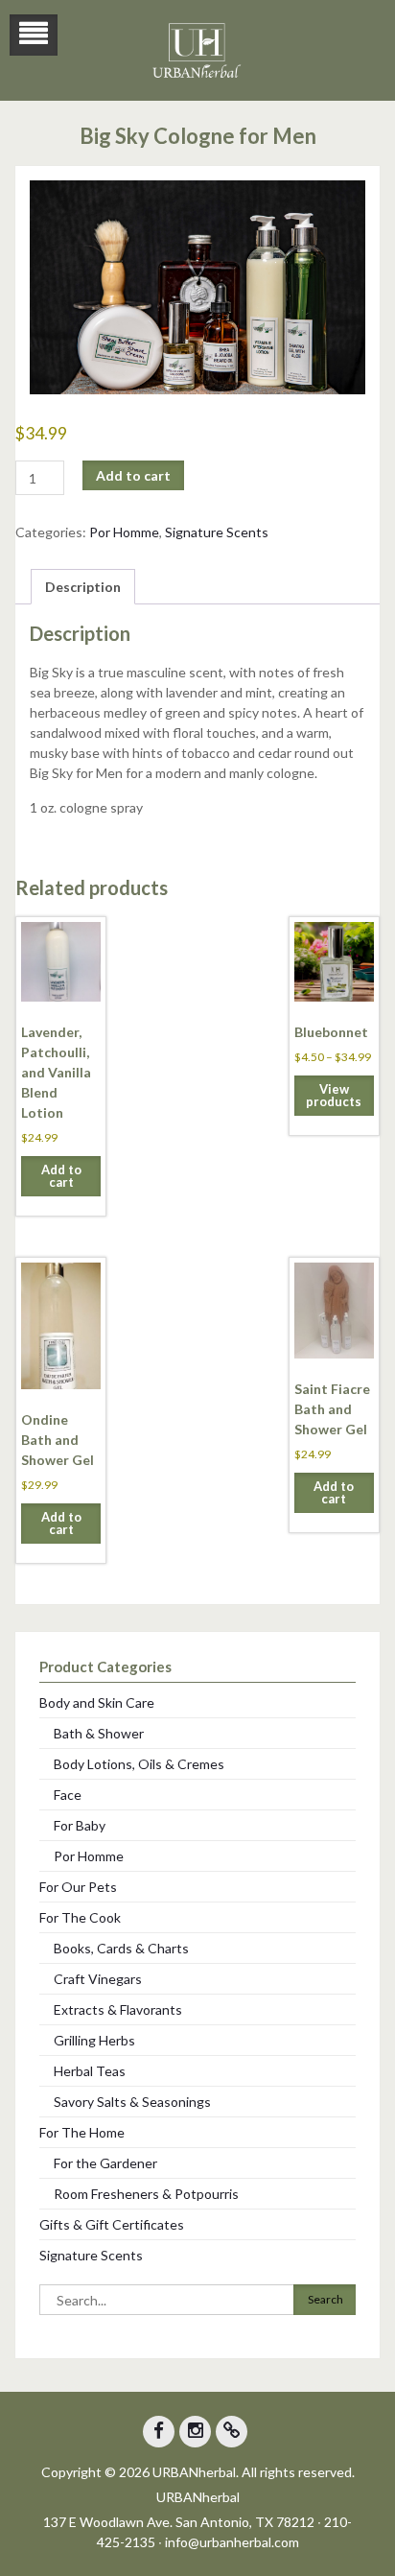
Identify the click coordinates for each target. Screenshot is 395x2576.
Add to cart (133, 475)
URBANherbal (198, 2497)
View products (334, 1095)
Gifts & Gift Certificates (112, 2224)
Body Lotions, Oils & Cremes (139, 1764)
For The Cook (80, 1917)
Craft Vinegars (98, 1979)
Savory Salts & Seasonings (132, 2102)
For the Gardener (105, 2163)
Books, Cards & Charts (121, 1948)
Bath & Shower (99, 1733)
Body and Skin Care (97, 1702)
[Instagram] (195, 2432)
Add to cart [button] (61, 1176)
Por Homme (124, 532)
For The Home (82, 2132)
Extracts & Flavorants (118, 2009)
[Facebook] (159, 2432)
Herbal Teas (90, 2071)
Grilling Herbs (94, 2040)
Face (68, 1795)
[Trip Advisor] (232, 2432)
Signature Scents (217, 532)
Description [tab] (83, 587)
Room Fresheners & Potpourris (146, 2194)
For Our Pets (78, 1887)
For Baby (80, 1825)
